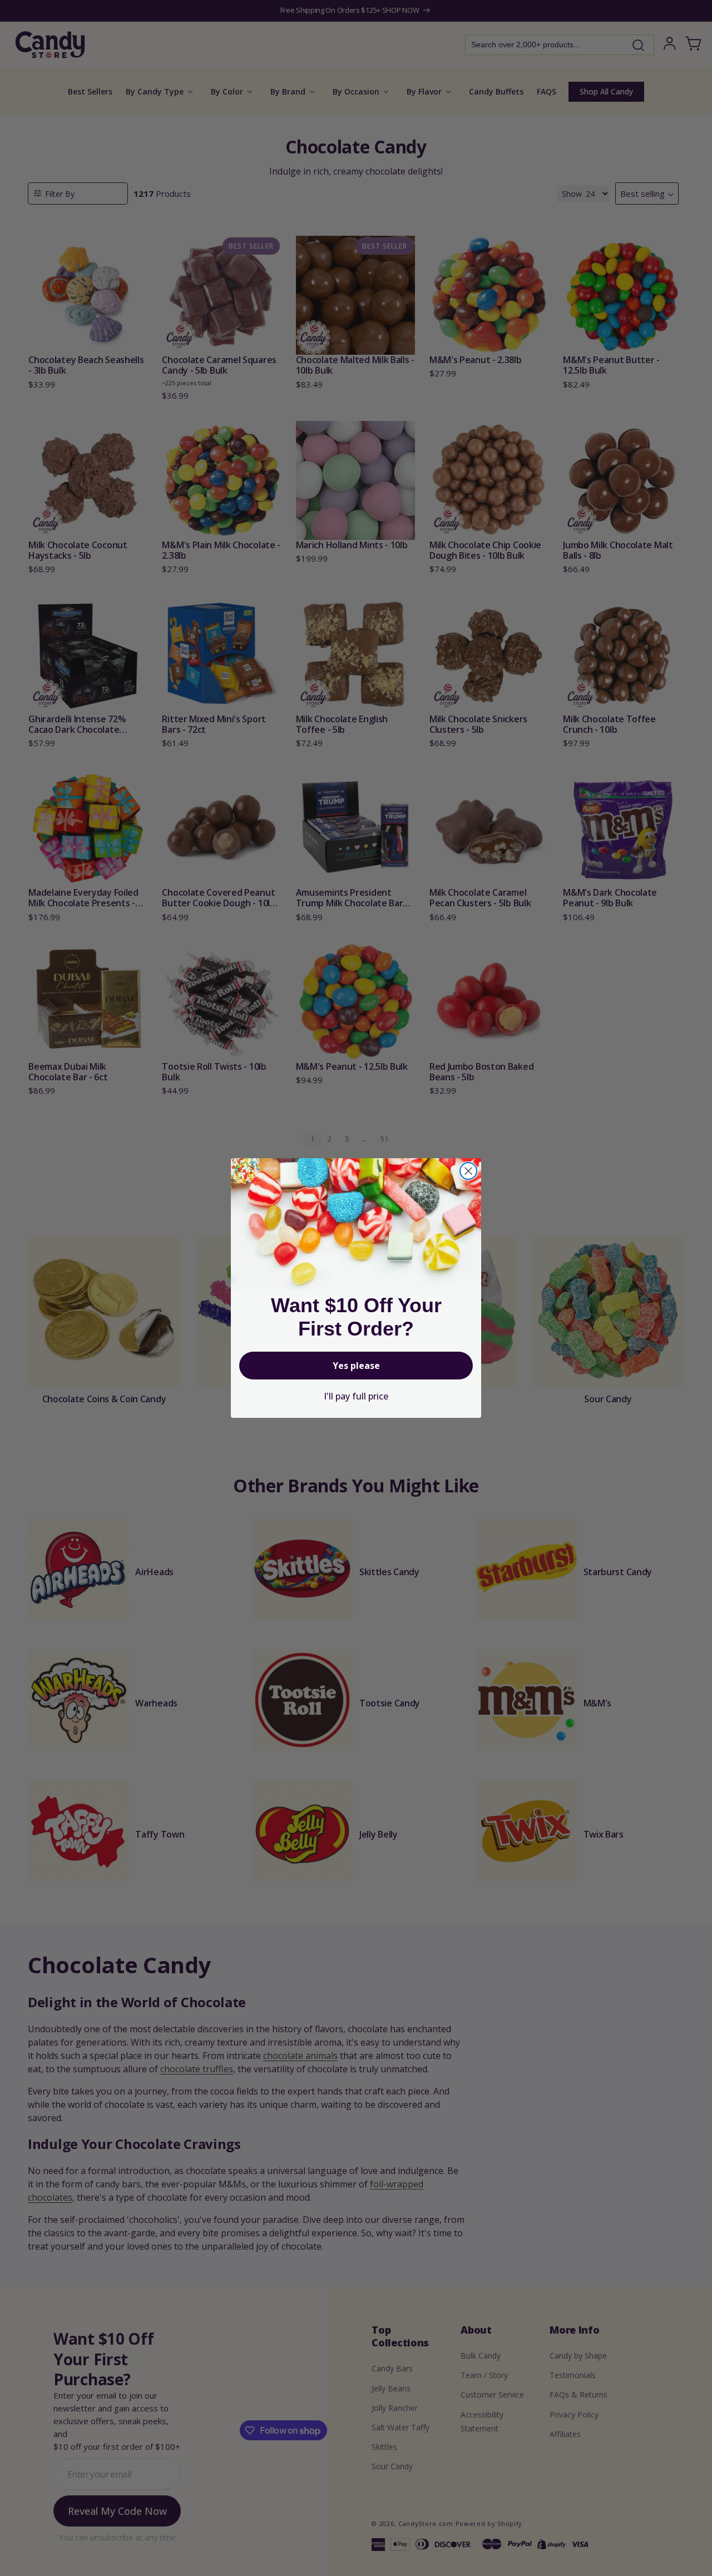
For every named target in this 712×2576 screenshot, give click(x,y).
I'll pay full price (356, 1396)
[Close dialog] (468, 1171)
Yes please (356, 1366)
